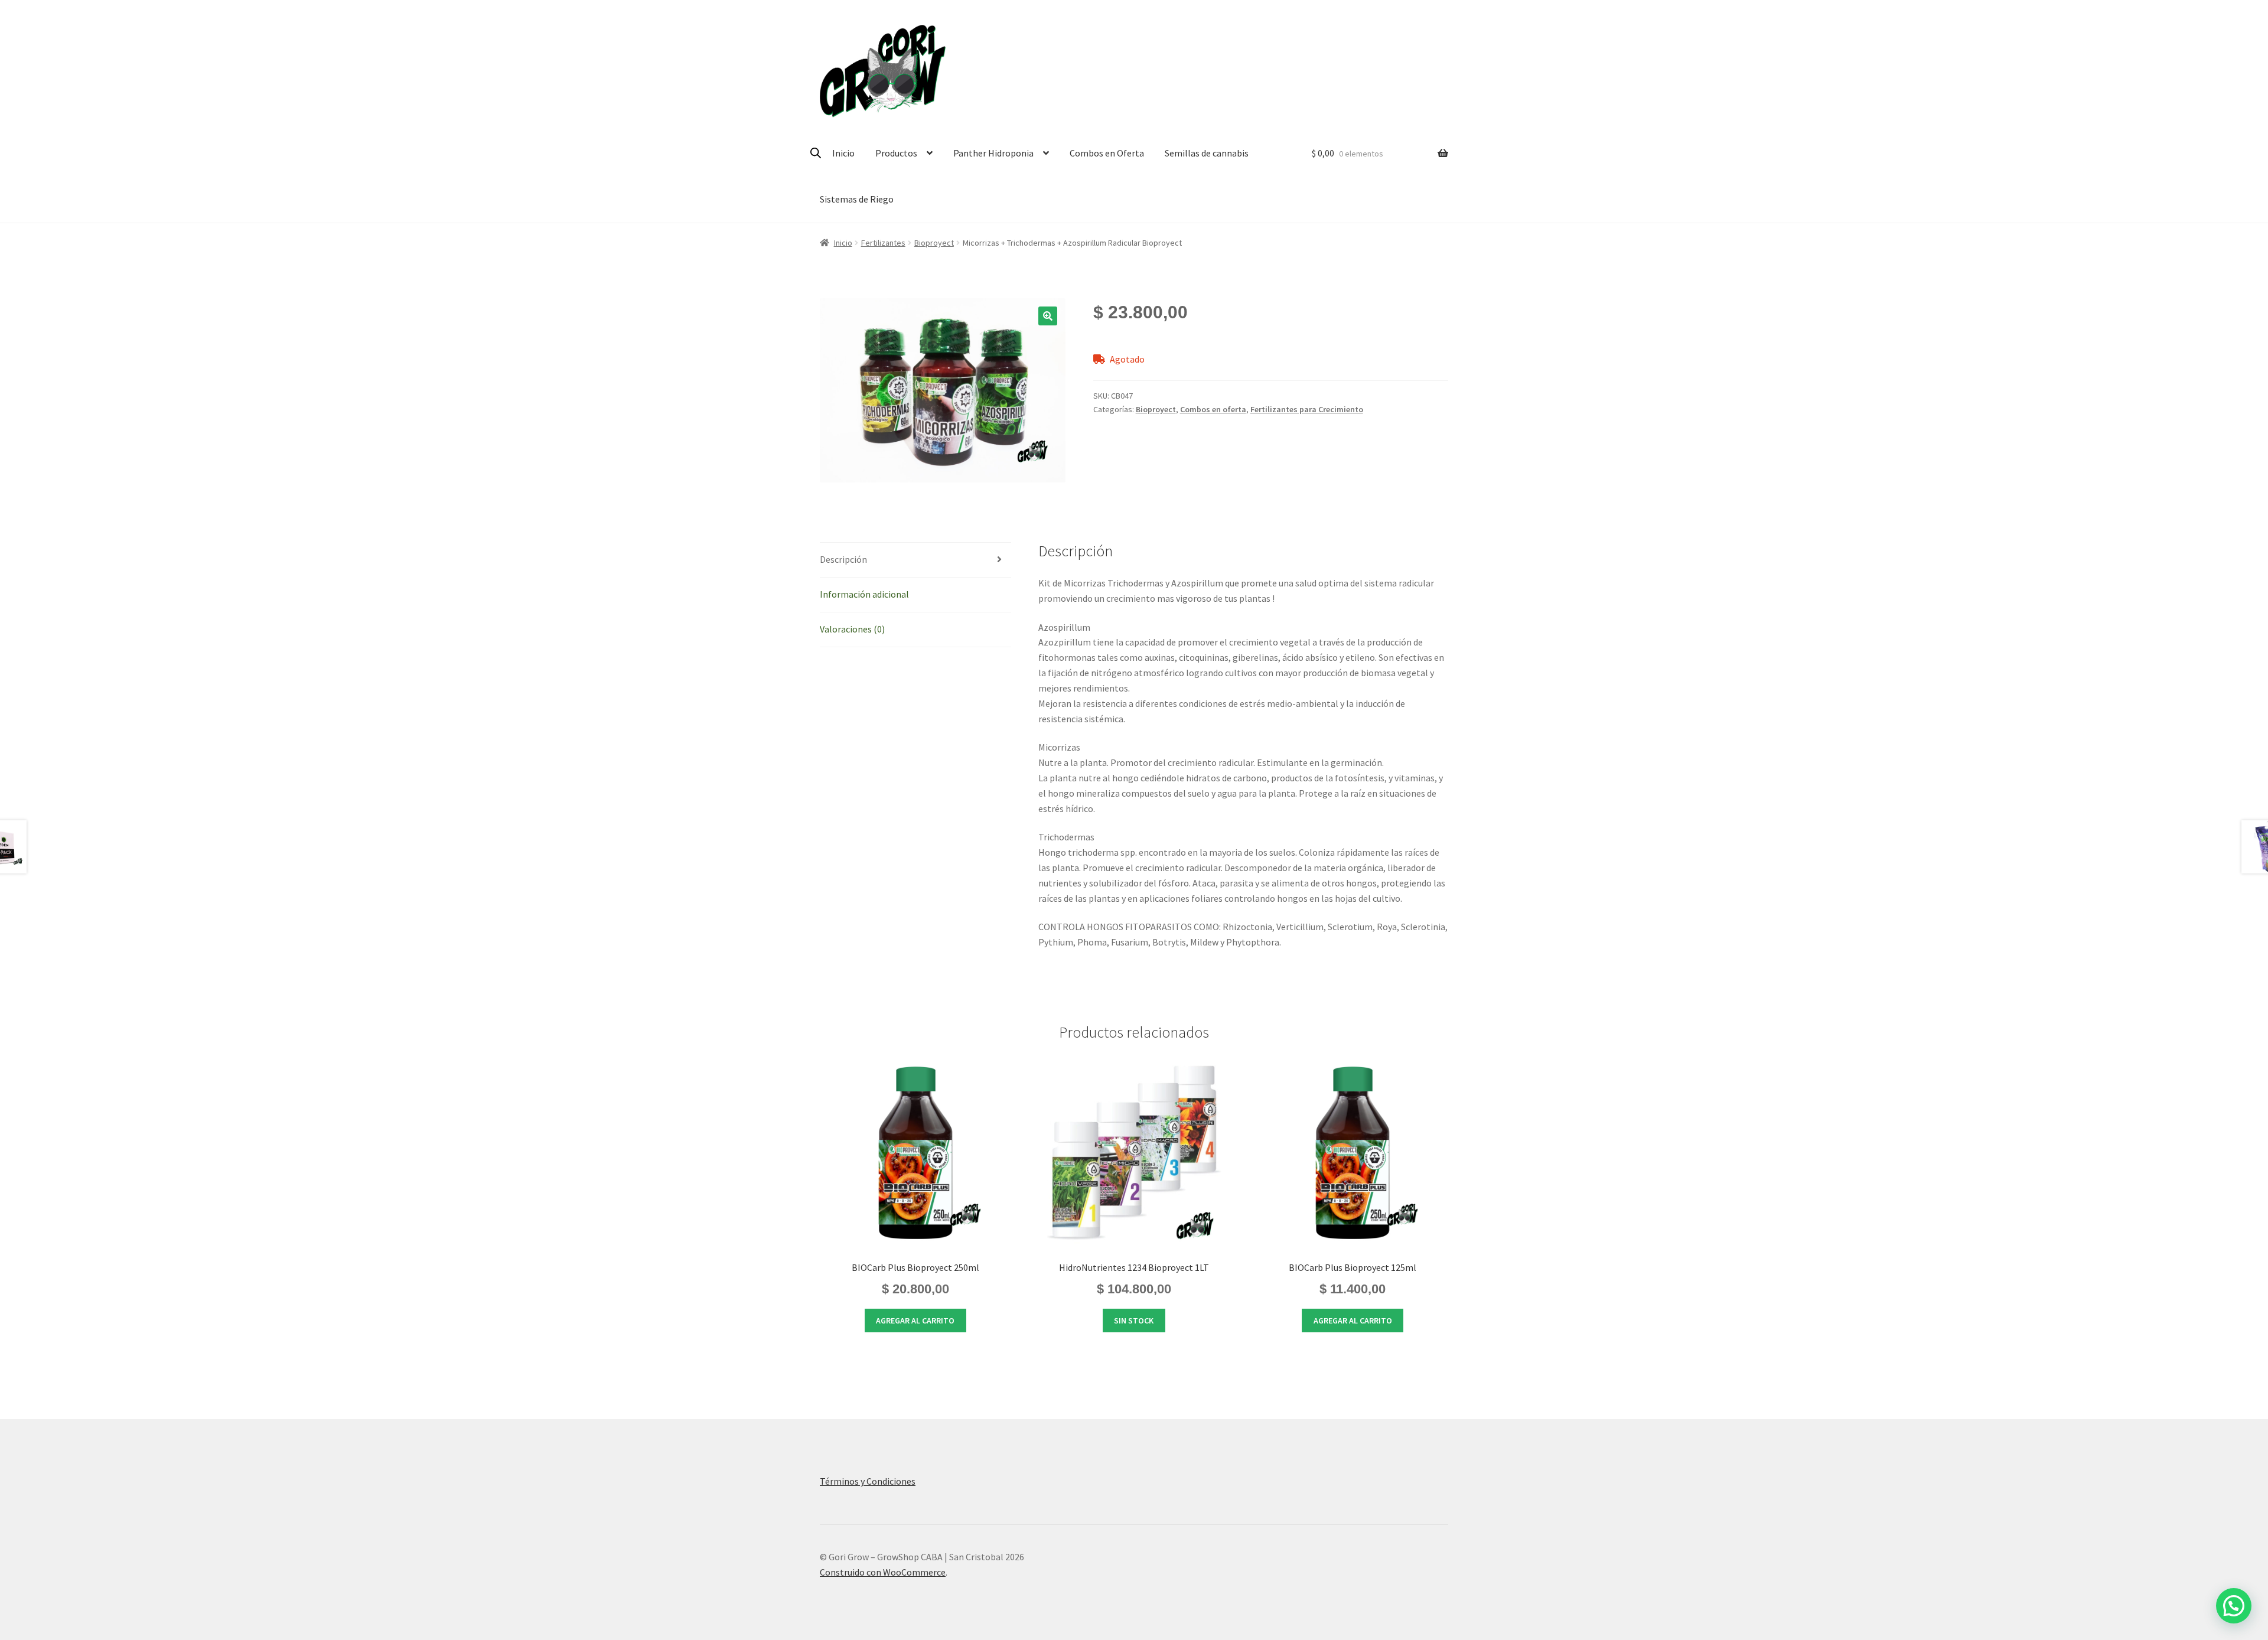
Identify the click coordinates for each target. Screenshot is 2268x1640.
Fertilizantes (883, 243)
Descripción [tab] (843, 559)
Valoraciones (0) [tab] (852, 629)
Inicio (843, 153)
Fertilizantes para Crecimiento (1307, 409)
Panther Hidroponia (993, 153)
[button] (1048, 316)
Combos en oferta (1213, 409)
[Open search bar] (816, 153)
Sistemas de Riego (857, 199)
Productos (896, 153)
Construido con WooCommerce (883, 1572)
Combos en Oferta (1107, 153)
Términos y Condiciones (868, 1481)
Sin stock (1134, 1321)
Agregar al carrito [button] (915, 1321)
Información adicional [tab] (864, 594)
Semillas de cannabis (1207, 153)
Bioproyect (934, 243)
